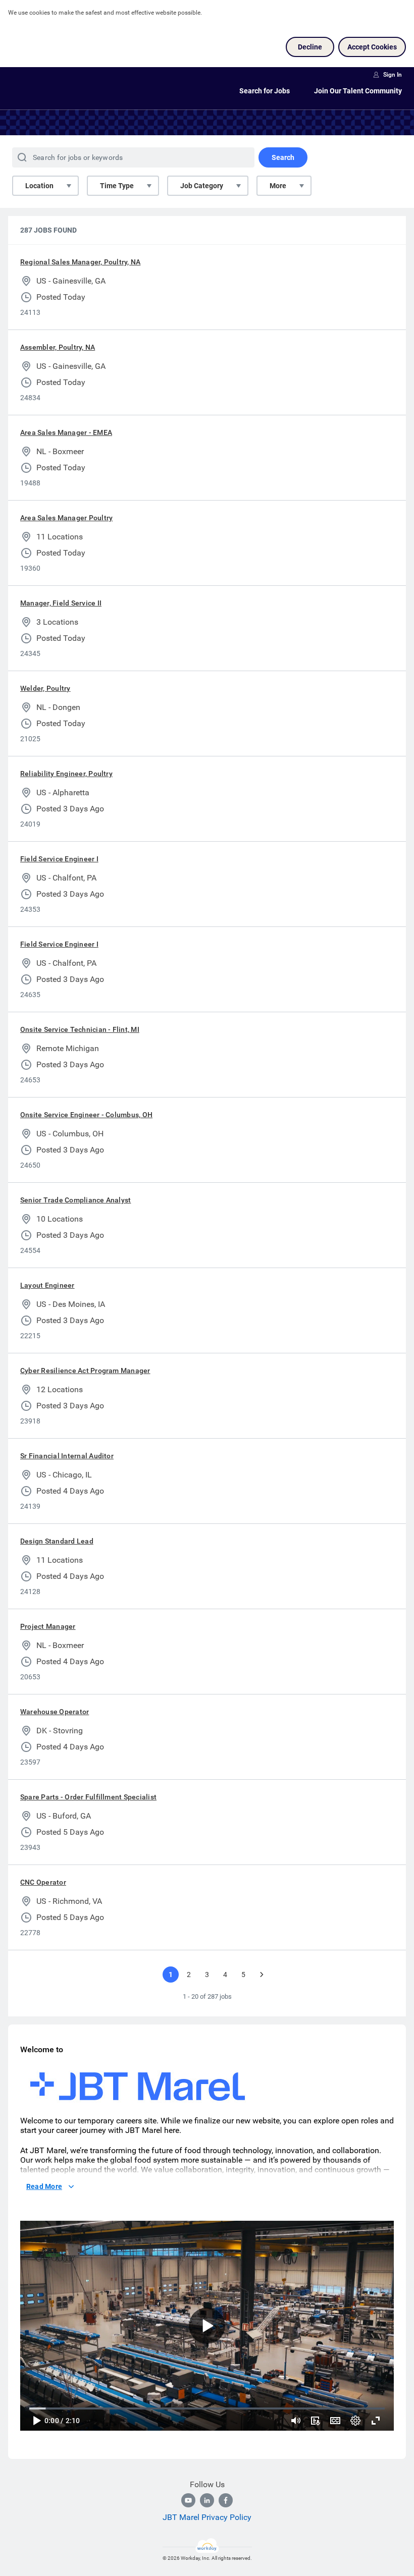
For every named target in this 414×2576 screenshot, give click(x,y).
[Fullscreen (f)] (376, 2421)
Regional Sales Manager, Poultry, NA (80, 262)
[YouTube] (188, 2500)
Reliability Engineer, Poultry (66, 774)
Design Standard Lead (57, 1541)
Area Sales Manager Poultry (66, 518)
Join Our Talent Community (358, 91)
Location (39, 186)
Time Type (117, 186)
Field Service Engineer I (59, 859)
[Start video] (207, 2326)
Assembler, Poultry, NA (58, 347)
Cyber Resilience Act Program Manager (85, 1371)
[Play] (36, 2421)
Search (283, 157)
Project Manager (48, 1626)
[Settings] (355, 2421)
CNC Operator (43, 1882)
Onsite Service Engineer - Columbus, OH (86, 1115)
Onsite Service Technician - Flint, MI (80, 1029)
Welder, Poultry (45, 688)
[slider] (296, 2421)
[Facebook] (226, 2500)
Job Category (202, 186)
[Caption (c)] (335, 2421)
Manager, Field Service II (61, 603)
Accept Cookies (372, 47)
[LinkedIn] (207, 2500)
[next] (262, 1975)
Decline (310, 47)
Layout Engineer (47, 1285)
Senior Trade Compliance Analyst (75, 1200)
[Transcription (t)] (315, 2421)
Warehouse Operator (55, 1712)
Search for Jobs (265, 91)
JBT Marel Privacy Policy (207, 2517)
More (278, 186)
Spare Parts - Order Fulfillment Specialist (88, 1797)
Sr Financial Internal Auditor (67, 1456)
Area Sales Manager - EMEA (66, 432)
